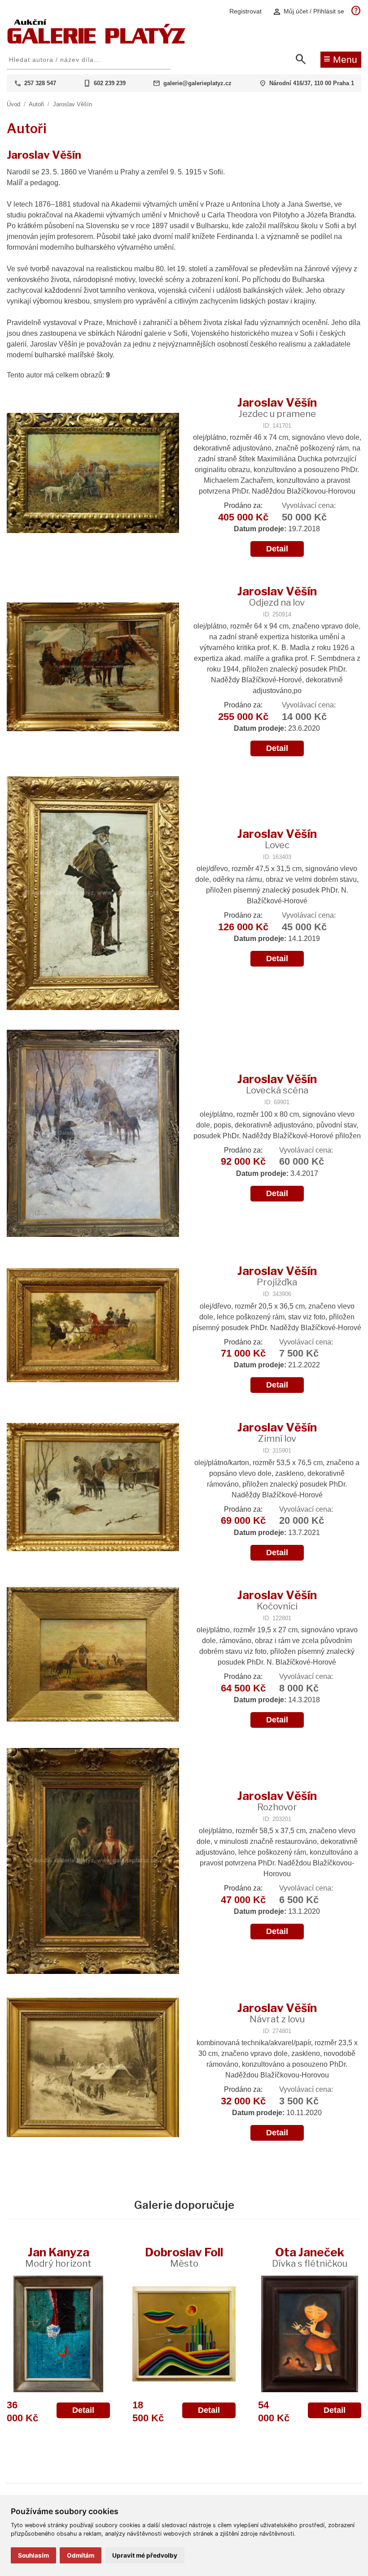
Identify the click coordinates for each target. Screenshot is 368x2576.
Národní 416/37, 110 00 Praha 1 (312, 83)
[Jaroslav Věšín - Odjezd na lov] (93, 668)
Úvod (13, 104)
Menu (340, 59)
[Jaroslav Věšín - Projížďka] (93, 1326)
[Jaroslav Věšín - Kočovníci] (93, 1655)
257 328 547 (40, 83)
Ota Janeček (310, 2257)
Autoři (36, 104)
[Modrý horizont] (58, 2334)
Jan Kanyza (58, 2257)
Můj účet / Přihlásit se (308, 11)
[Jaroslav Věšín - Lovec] (93, 894)
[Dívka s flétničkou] (310, 2334)
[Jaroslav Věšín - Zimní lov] (93, 1488)
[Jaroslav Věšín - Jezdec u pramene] (93, 474)
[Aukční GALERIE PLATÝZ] (96, 41)
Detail (277, 549)
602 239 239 (110, 83)
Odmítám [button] (81, 2555)
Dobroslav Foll (184, 2257)
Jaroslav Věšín (72, 104)
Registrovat (245, 11)
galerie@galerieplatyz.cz (197, 83)
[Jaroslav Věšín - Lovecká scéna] (93, 1134)
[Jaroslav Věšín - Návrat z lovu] (93, 2068)
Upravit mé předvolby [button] (145, 2555)
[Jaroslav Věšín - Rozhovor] (93, 1862)
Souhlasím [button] (33, 2555)
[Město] (184, 2334)
